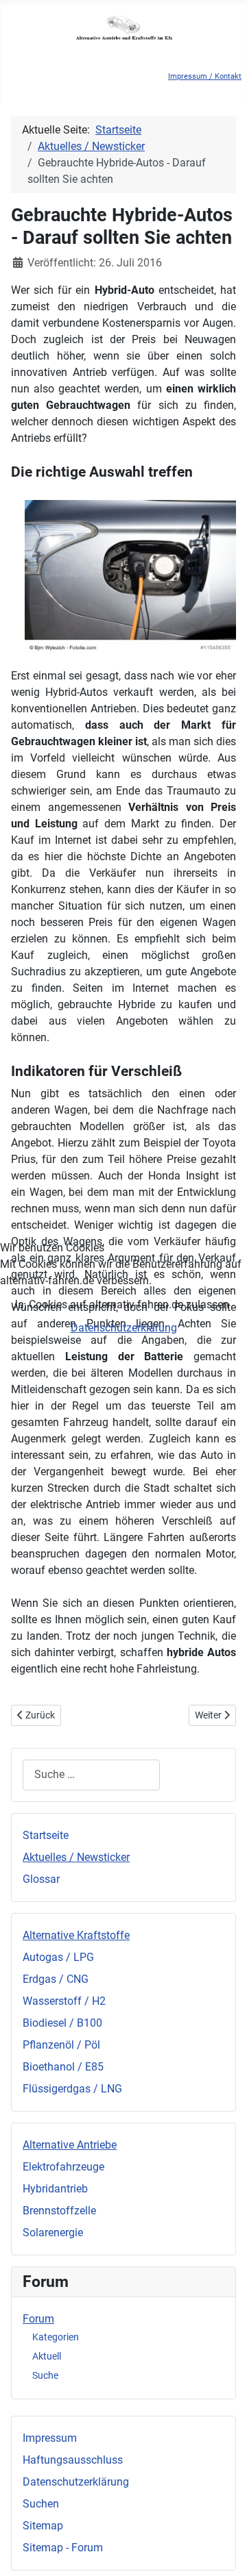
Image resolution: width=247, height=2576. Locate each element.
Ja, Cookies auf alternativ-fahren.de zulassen (120, 1304)
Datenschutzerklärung (124, 1328)
